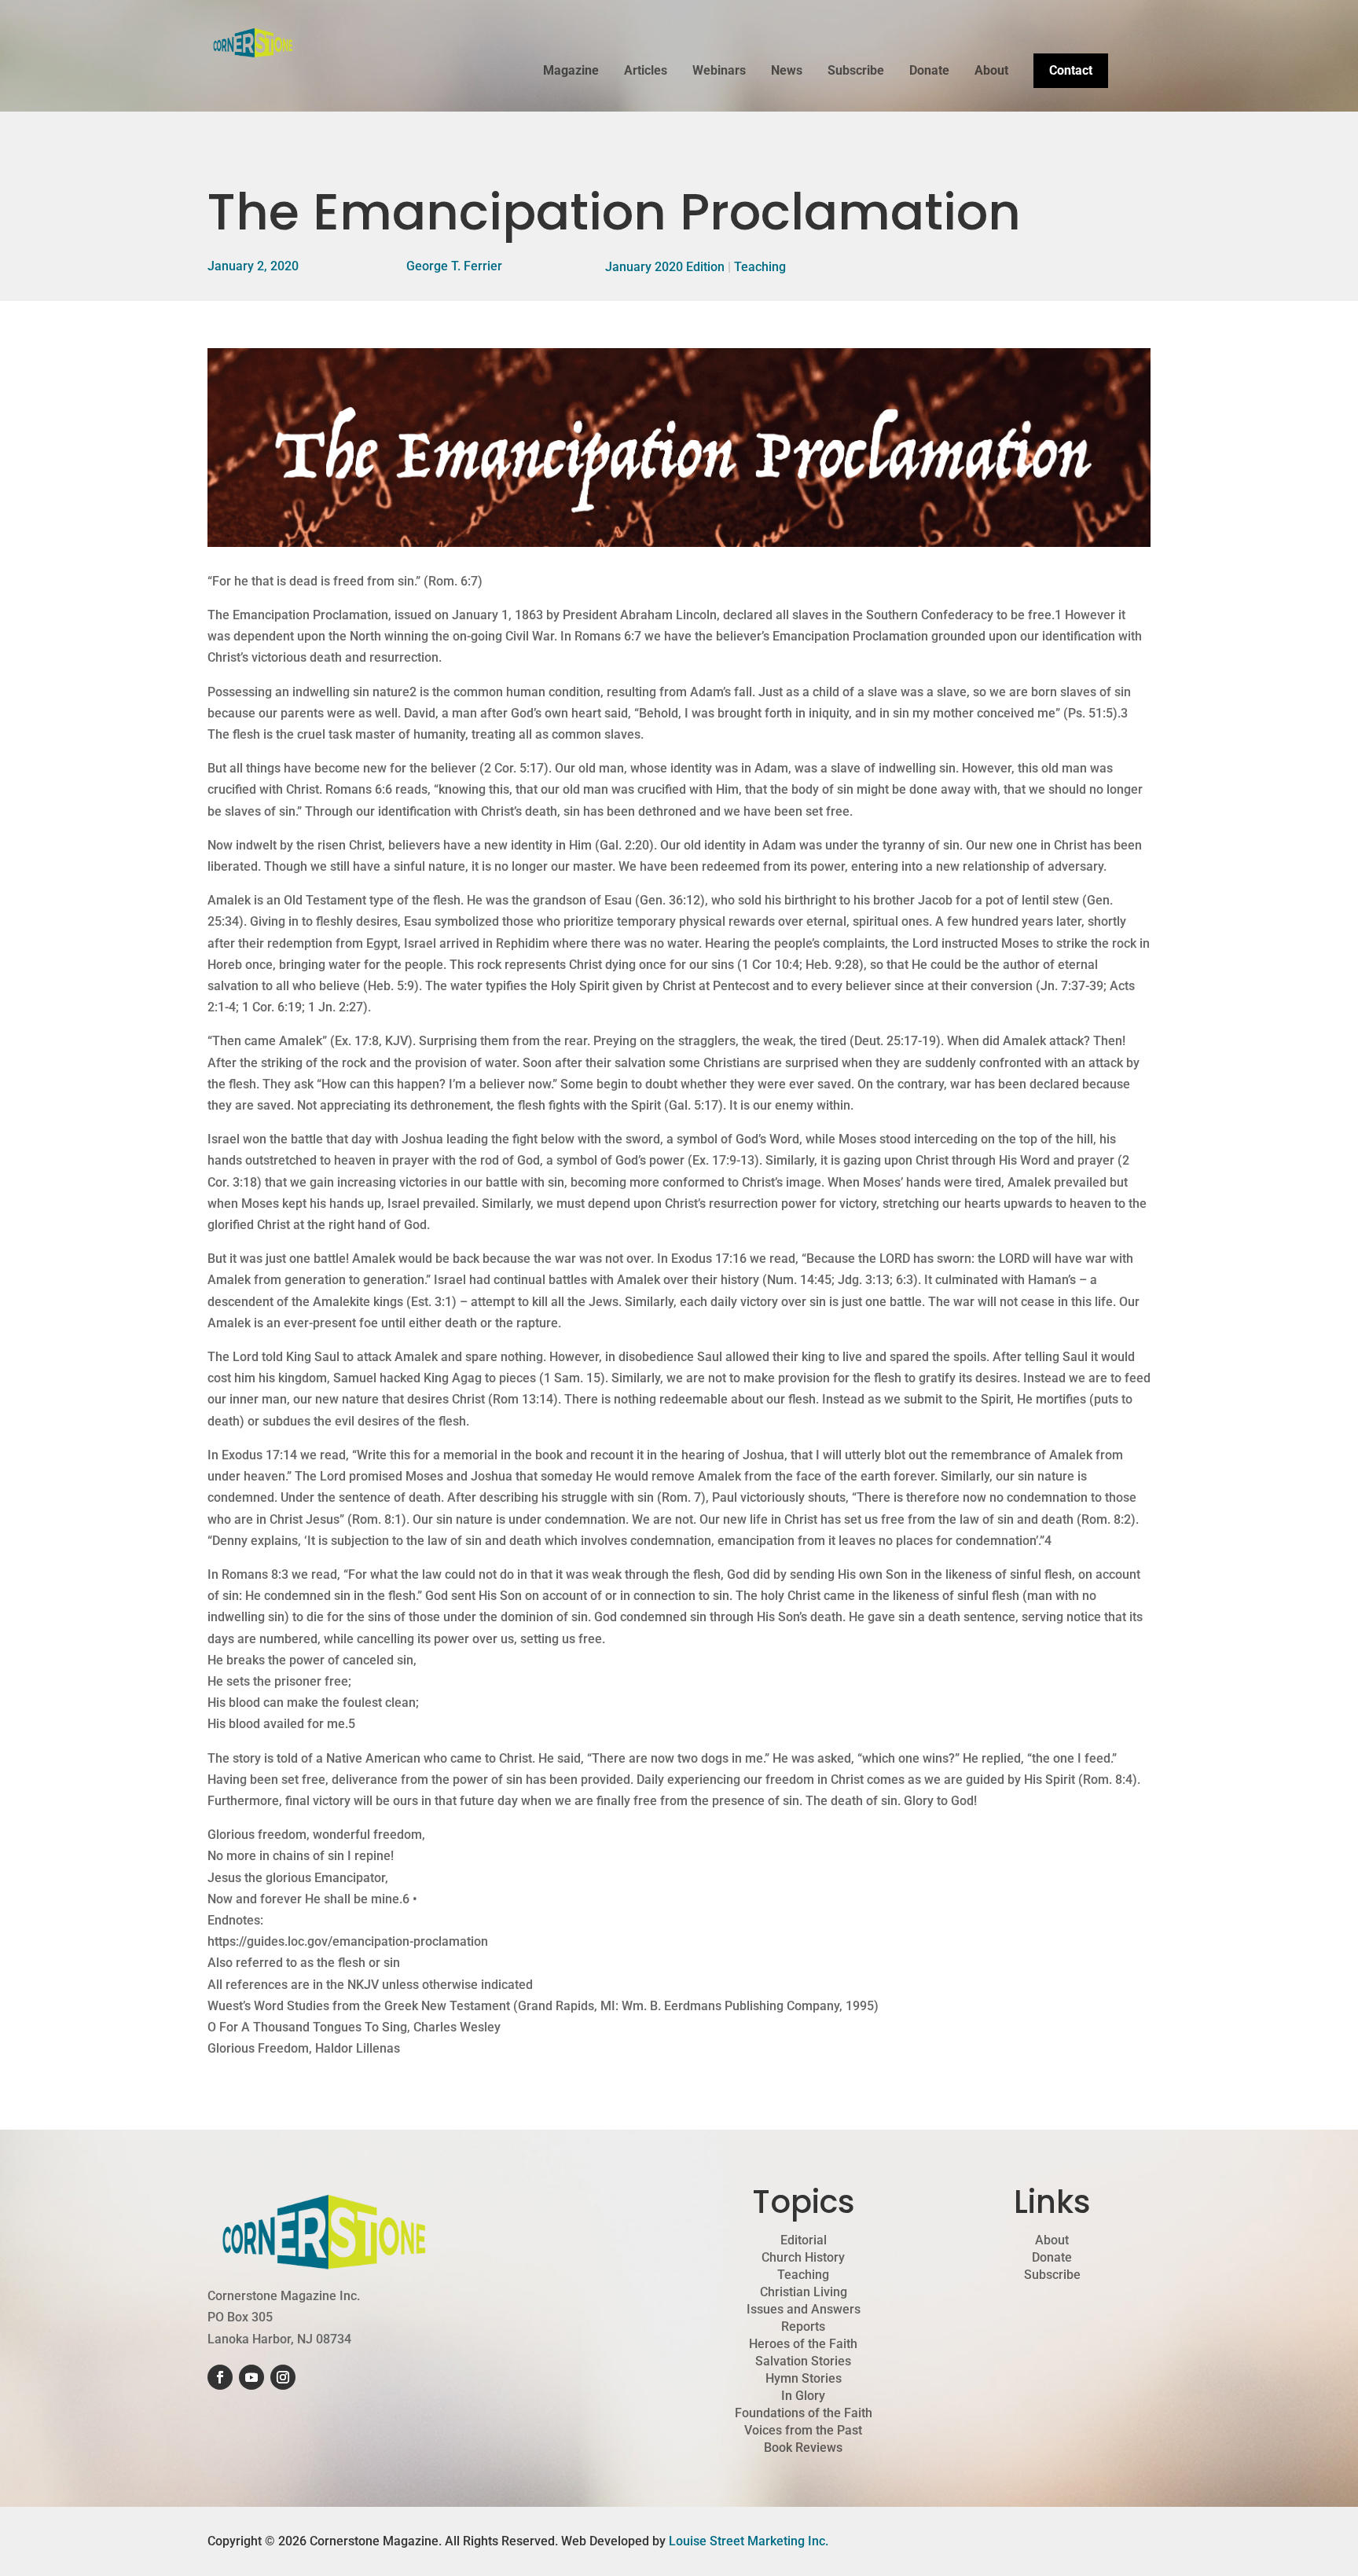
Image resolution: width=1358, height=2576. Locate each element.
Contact (1071, 70)
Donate (929, 72)
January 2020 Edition (665, 267)
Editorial (804, 2240)
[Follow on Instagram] (283, 2377)
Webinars (719, 72)
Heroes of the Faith (803, 2344)
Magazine (571, 72)
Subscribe (856, 72)
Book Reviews (803, 2448)
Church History (803, 2258)
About (991, 72)
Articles (646, 72)
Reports (803, 2327)
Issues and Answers (804, 2310)
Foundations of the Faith (804, 2413)
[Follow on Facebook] (220, 2377)
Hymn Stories (804, 2379)
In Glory (803, 2396)
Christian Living (804, 2292)
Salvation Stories (803, 2361)
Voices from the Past (803, 2431)
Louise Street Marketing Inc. (749, 2541)
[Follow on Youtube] (251, 2377)
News (787, 72)
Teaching (760, 267)
